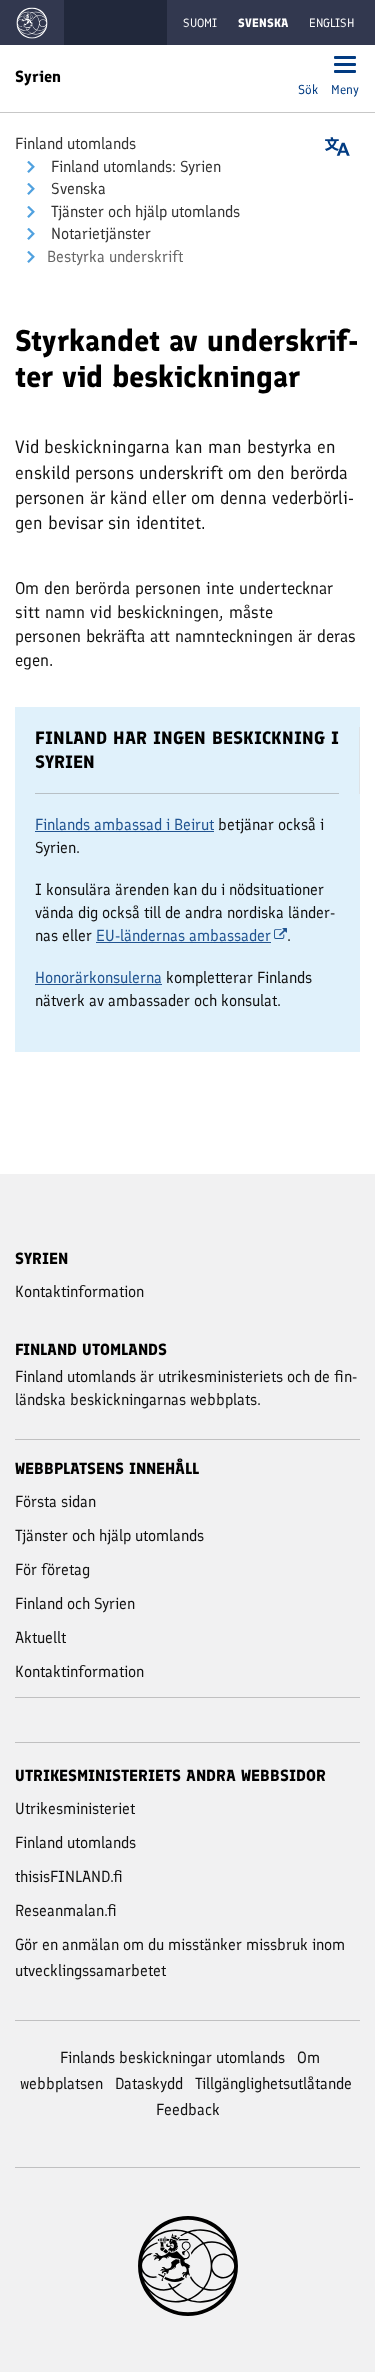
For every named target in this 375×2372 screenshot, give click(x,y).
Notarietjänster (99, 233)
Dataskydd (149, 2083)
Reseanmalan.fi (66, 1910)
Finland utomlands (75, 143)
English (331, 23)
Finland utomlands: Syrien (134, 166)
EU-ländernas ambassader (183, 935)
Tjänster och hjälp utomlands (143, 211)
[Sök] (308, 66)
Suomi (200, 23)
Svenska (76, 188)
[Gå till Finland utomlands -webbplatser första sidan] (32, 22)
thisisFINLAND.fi (69, 1876)
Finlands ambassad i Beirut (124, 824)
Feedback (188, 2109)
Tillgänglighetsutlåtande (273, 2083)
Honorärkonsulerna (98, 977)
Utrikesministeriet (75, 1808)
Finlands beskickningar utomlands (172, 2057)
